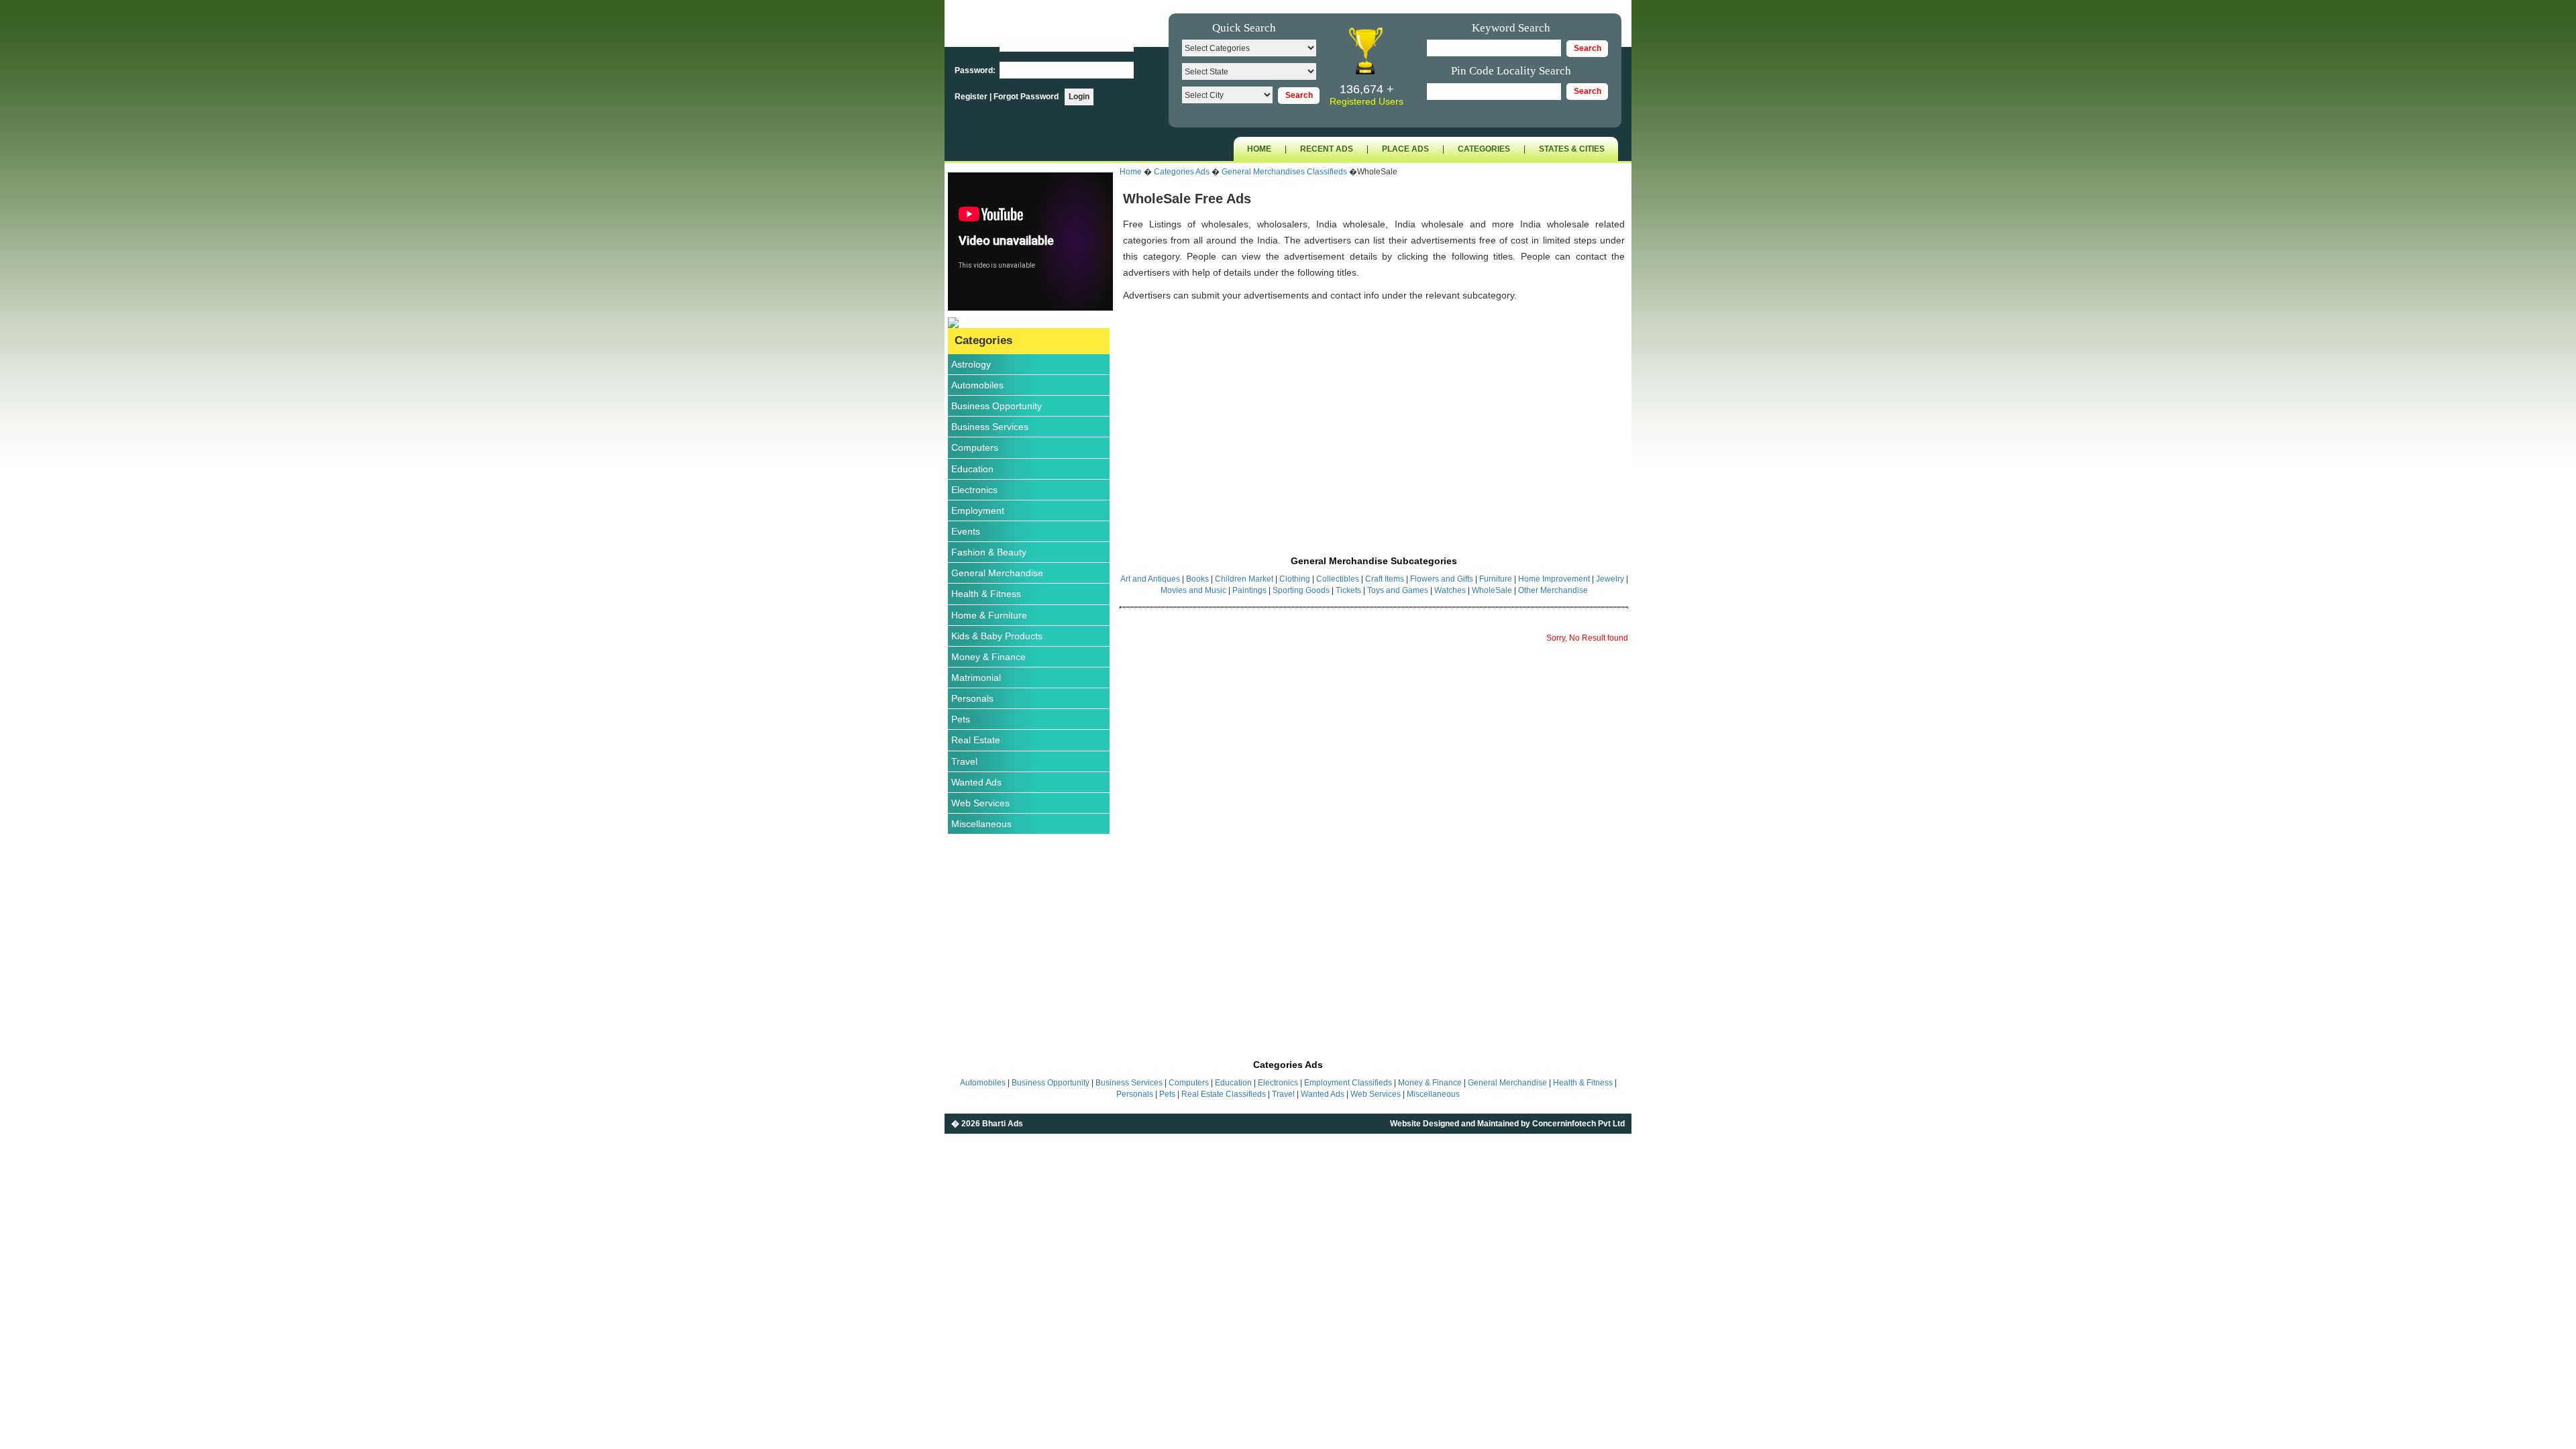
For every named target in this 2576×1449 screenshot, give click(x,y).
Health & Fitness (986, 594)
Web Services (980, 803)
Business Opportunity (997, 406)
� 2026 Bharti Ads (987, 1124)
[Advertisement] (1374, 414)
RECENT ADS (1327, 149)
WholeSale (1492, 590)
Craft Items (1385, 579)
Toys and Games (1398, 590)
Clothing (1295, 579)
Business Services (990, 427)
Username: (976, 44)
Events (966, 531)
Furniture (1496, 579)
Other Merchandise (1553, 590)
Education (972, 469)
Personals (972, 698)
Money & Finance (988, 657)
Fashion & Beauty (989, 552)
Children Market (1245, 579)
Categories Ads (1182, 172)
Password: (976, 70)
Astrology (971, 364)
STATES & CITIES (1572, 149)
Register (972, 97)
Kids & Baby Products (997, 636)
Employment (978, 511)
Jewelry (1610, 579)
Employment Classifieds (1348, 1083)
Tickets (1348, 590)
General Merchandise (997, 573)
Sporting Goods (1301, 590)
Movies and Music (1193, 590)
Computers (975, 447)
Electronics (974, 490)
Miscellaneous (981, 824)
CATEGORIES (1484, 149)
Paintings (1249, 590)
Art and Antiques (1150, 579)
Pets (961, 719)
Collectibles (1338, 579)
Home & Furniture (989, 615)
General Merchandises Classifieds (1284, 172)
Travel (964, 761)
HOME (1259, 149)
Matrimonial (976, 678)
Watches (1451, 590)
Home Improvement (1554, 579)
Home (1131, 172)
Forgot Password (1026, 97)
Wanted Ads (976, 782)
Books (1198, 579)
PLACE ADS (1405, 149)
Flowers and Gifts (1442, 579)
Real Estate (976, 740)
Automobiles (977, 385)
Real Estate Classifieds (1224, 1094)
